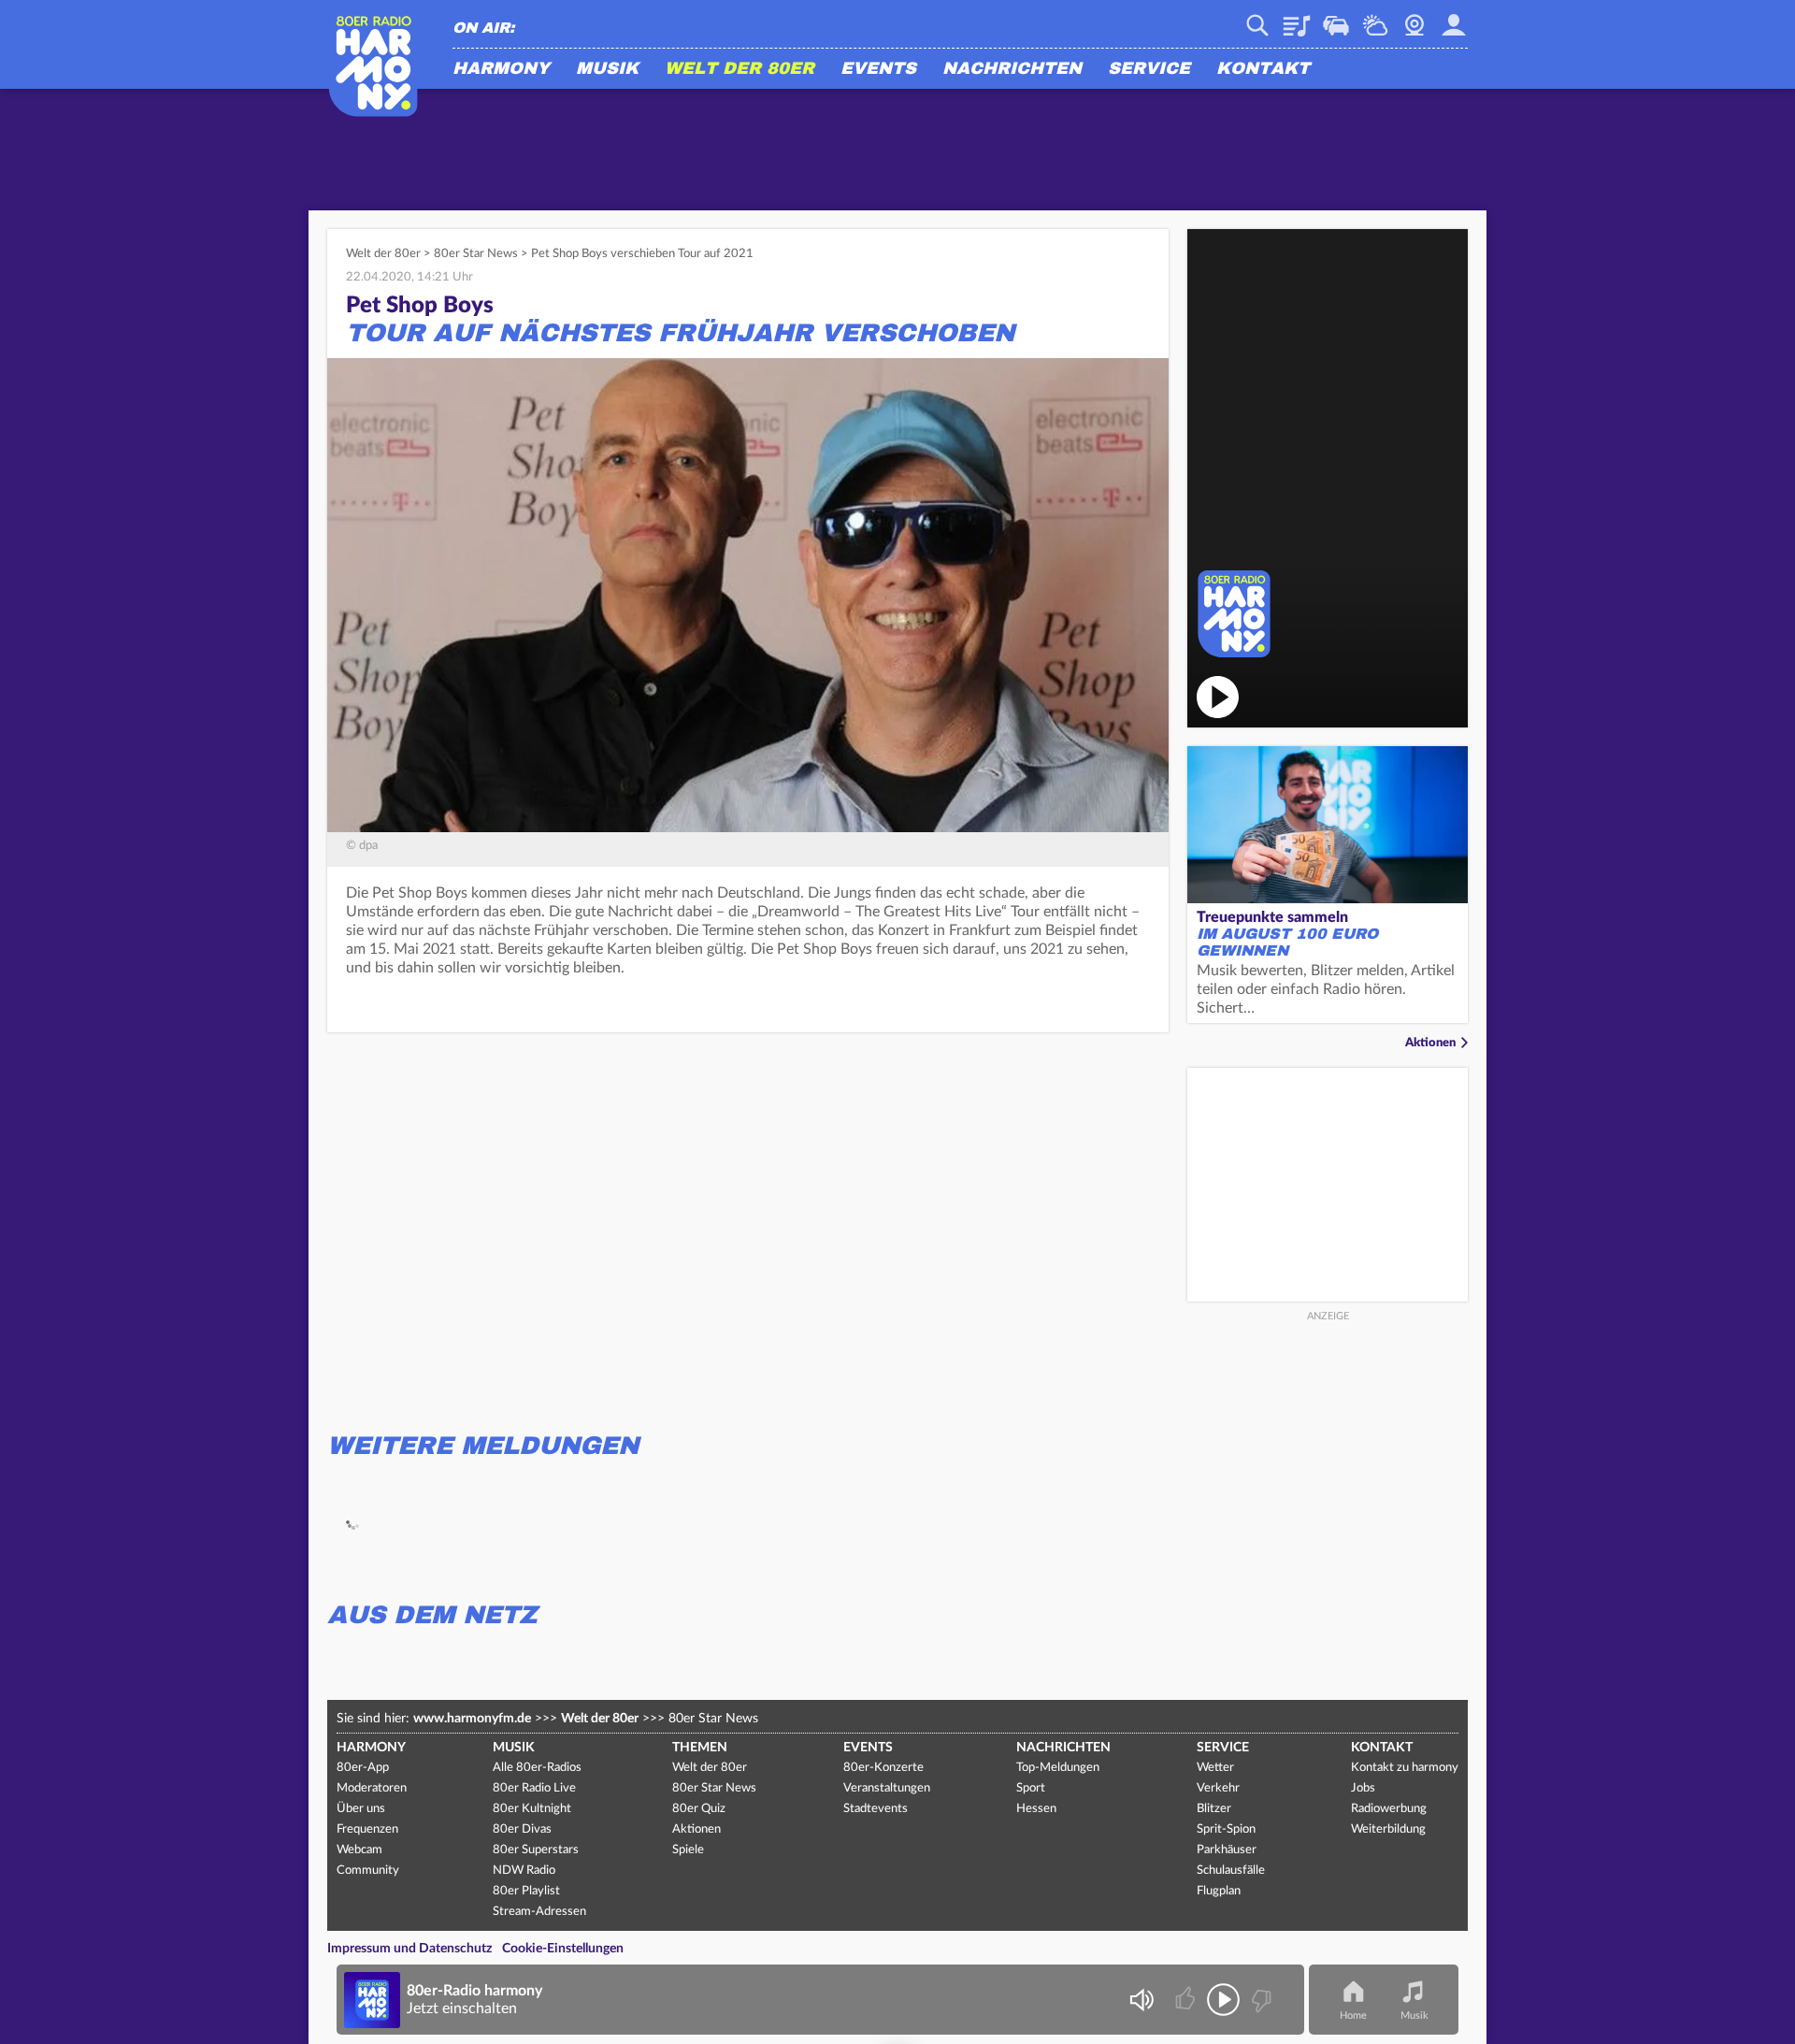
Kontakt (1263, 69)
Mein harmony (1454, 19)
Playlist (1297, 19)
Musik (607, 69)
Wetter (1375, 19)
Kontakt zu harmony (1405, 1768)
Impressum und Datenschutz (409, 1949)
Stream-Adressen (539, 1912)
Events (878, 69)
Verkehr (1336, 19)
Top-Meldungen (1058, 1768)
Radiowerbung (1389, 1809)
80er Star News (476, 254)
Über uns (361, 1809)
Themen (700, 1748)
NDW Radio (524, 1871)
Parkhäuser (1227, 1850)
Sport (1031, 1788)
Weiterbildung (1388, 1829)
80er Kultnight (532, 1809)
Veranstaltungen (887, 1788)
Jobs (1363, 1788)
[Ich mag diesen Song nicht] (1260, 2000)
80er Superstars (536, 1850)
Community (368, 1871)
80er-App (363, 1768)
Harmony (501, 69)
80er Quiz (699, 1809)
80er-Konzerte (883, 1768)
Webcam (1414, 19)
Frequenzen (367, 1829)
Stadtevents (876, 1809)
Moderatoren (372, 1788)
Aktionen (1430, 1043)
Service (1149, 69)
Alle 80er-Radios (537, 1768)
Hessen (1036, 1809)
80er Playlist (526, 1891)
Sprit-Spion (1226, 1829)
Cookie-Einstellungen (563, 1949)
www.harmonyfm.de (472, 1719)
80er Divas (522, 1829)
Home (1353, 2015)
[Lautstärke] (1141, 2000)
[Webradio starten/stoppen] (1223, 2000)
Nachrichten (1012, 69)
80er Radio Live (534, 1788)
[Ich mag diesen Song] (1187, 2000)
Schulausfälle (1231, 1871)
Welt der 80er (740, 69)
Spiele (688, 1850)
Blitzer (1214, 1809)
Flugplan (1219, 1891)
